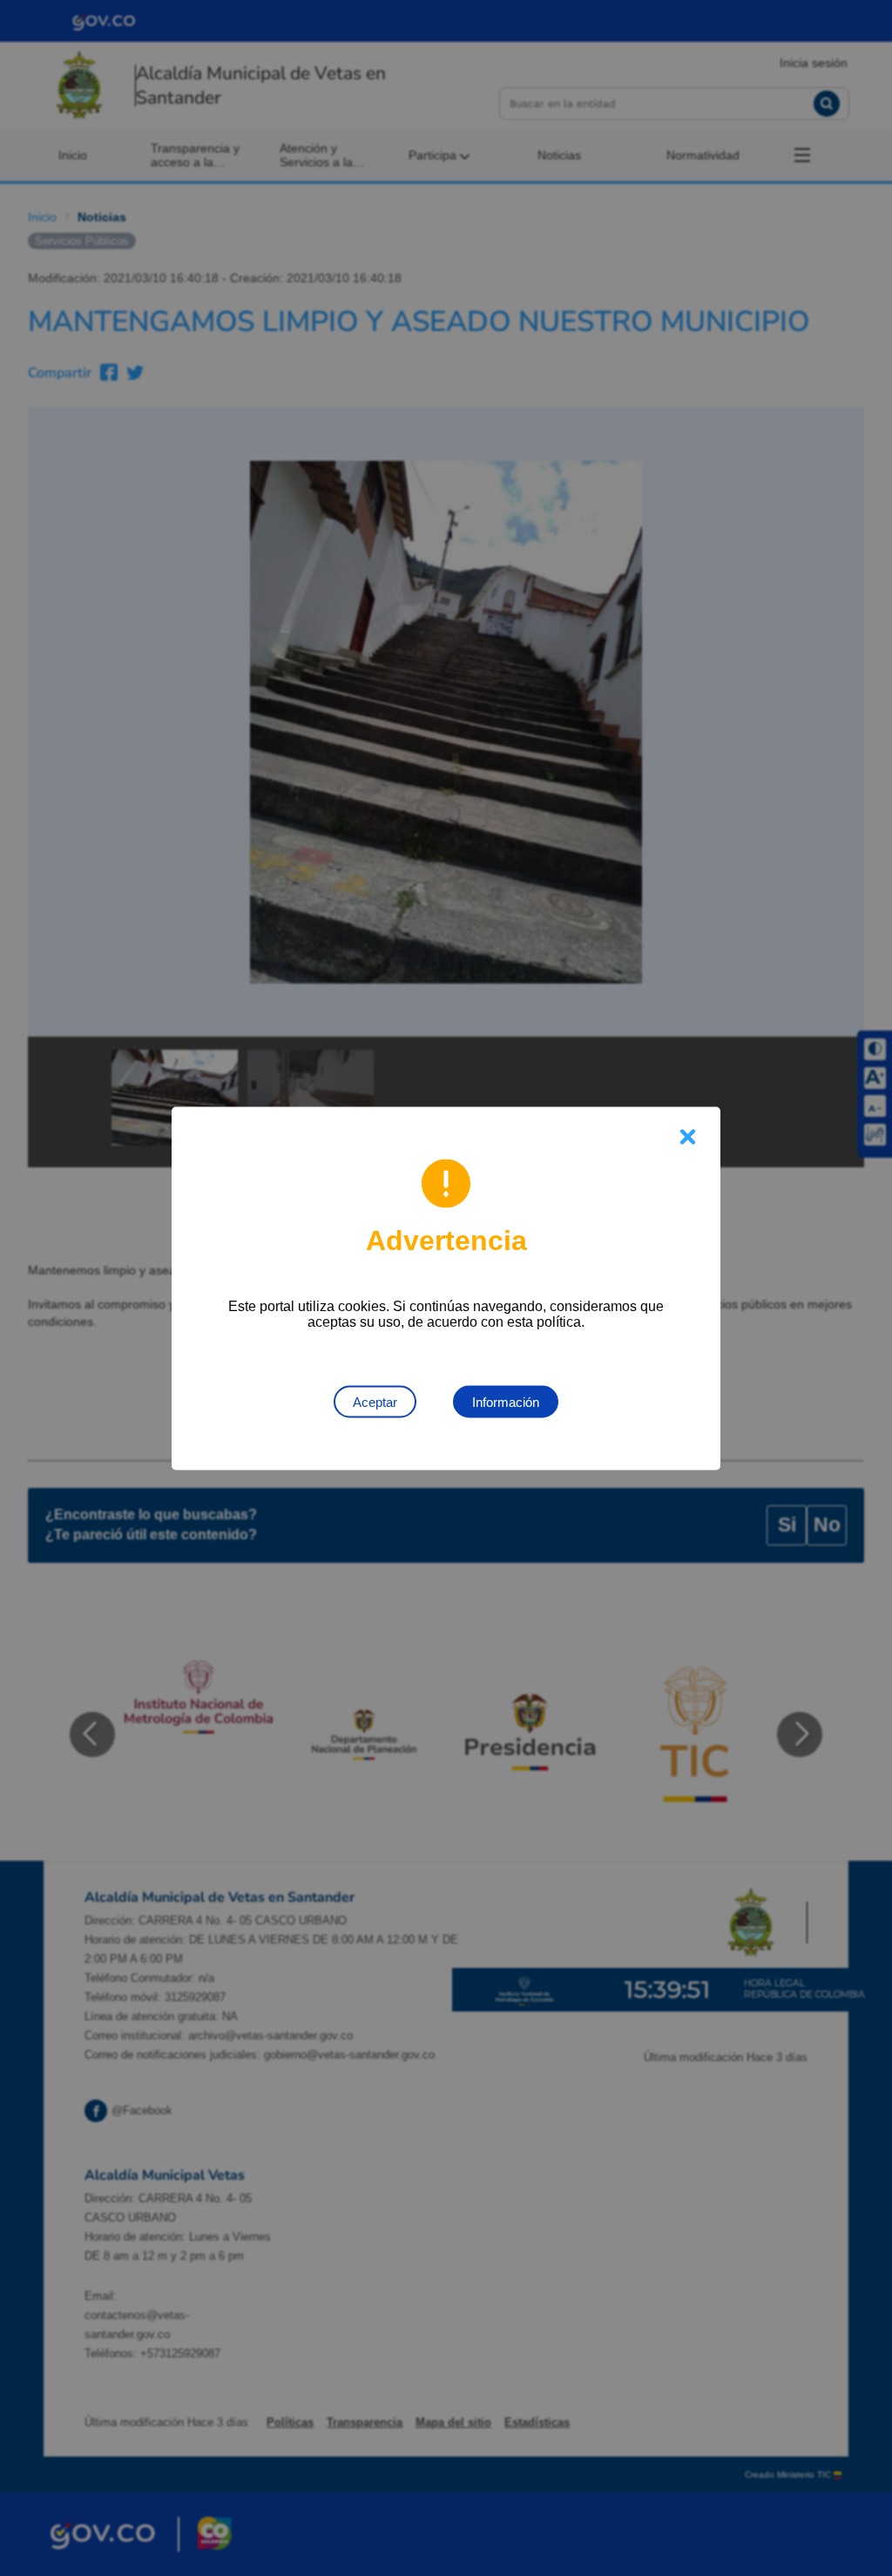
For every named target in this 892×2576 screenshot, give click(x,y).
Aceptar (375, 1401)
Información (506, 1401)
